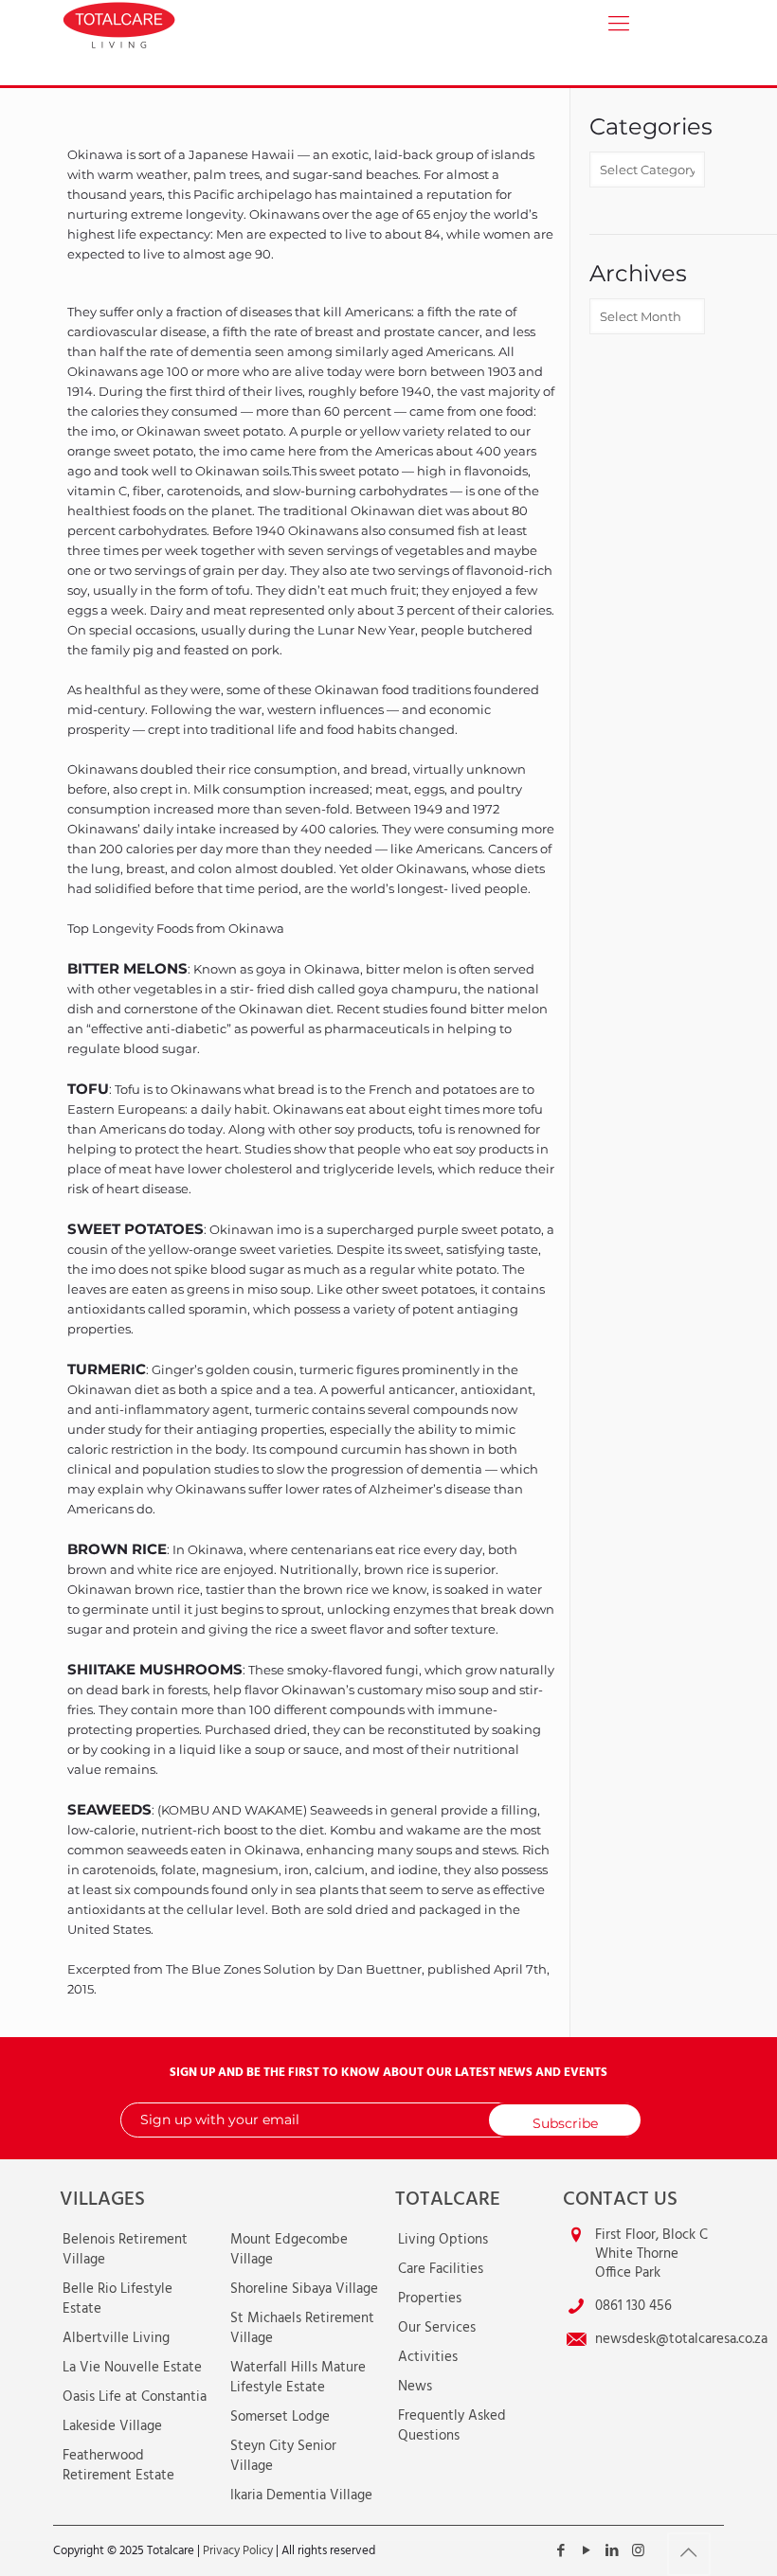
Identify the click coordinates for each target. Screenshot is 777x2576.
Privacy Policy (238, 2551)
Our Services (437, 2328)
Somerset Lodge (280, 2417)
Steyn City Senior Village (283, 2456)
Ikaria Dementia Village (301, 2495)
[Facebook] (561, 2551)
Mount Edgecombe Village (289, 2250)
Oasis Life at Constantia (135, 2397)
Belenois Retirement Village (125, 2250)
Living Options (443, 2240)
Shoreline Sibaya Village (304, 2289)
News (415, 2387)
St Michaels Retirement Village (302, 2328)
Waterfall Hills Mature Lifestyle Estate (298, 2378)
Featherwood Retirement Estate (118, 2466)
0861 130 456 (633, 2306)
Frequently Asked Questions (452, 2426)
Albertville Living (116, 2338)
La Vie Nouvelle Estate (132, 2368)
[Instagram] (638, 2551)
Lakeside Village (112, 2426)
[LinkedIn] (613, 2551)
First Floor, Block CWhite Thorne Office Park (651, 2254)
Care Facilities (441, 2269)
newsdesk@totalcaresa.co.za (681, 2339)
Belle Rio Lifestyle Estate (117, 2299)
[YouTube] (587, 2551)
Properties (430, 2299)
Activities (428, 2357)
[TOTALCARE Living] (164, 24)
